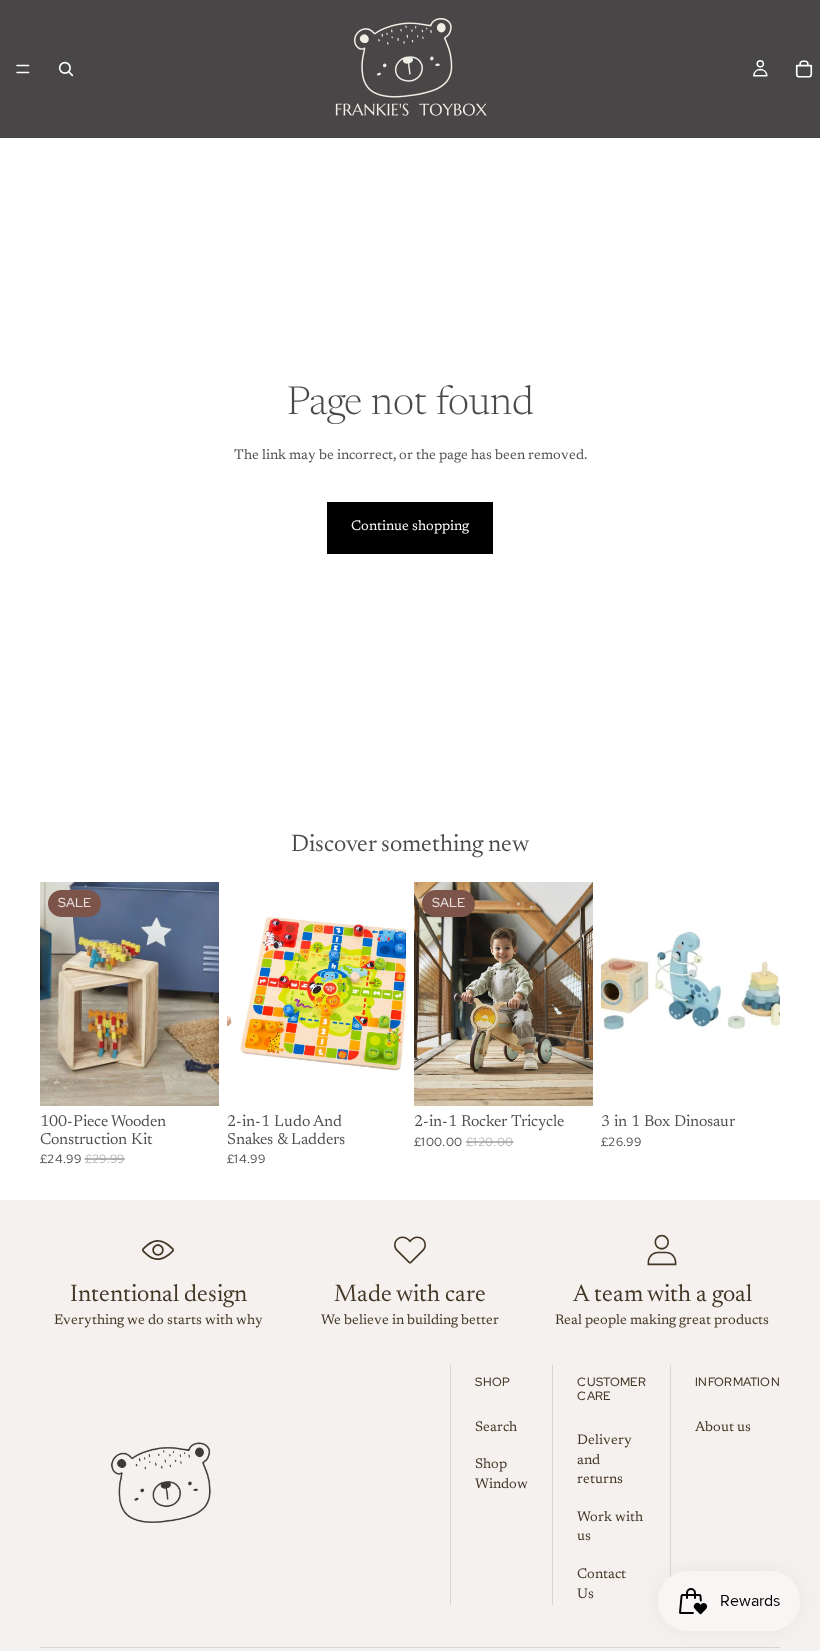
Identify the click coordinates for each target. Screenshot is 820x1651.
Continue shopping (410, 527)
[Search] (66, 69)
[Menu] (23, 69)
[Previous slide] (436, 994)
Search (496, 1428)
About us (723, 1428)
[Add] (188, 1075)
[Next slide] (571, 994)
